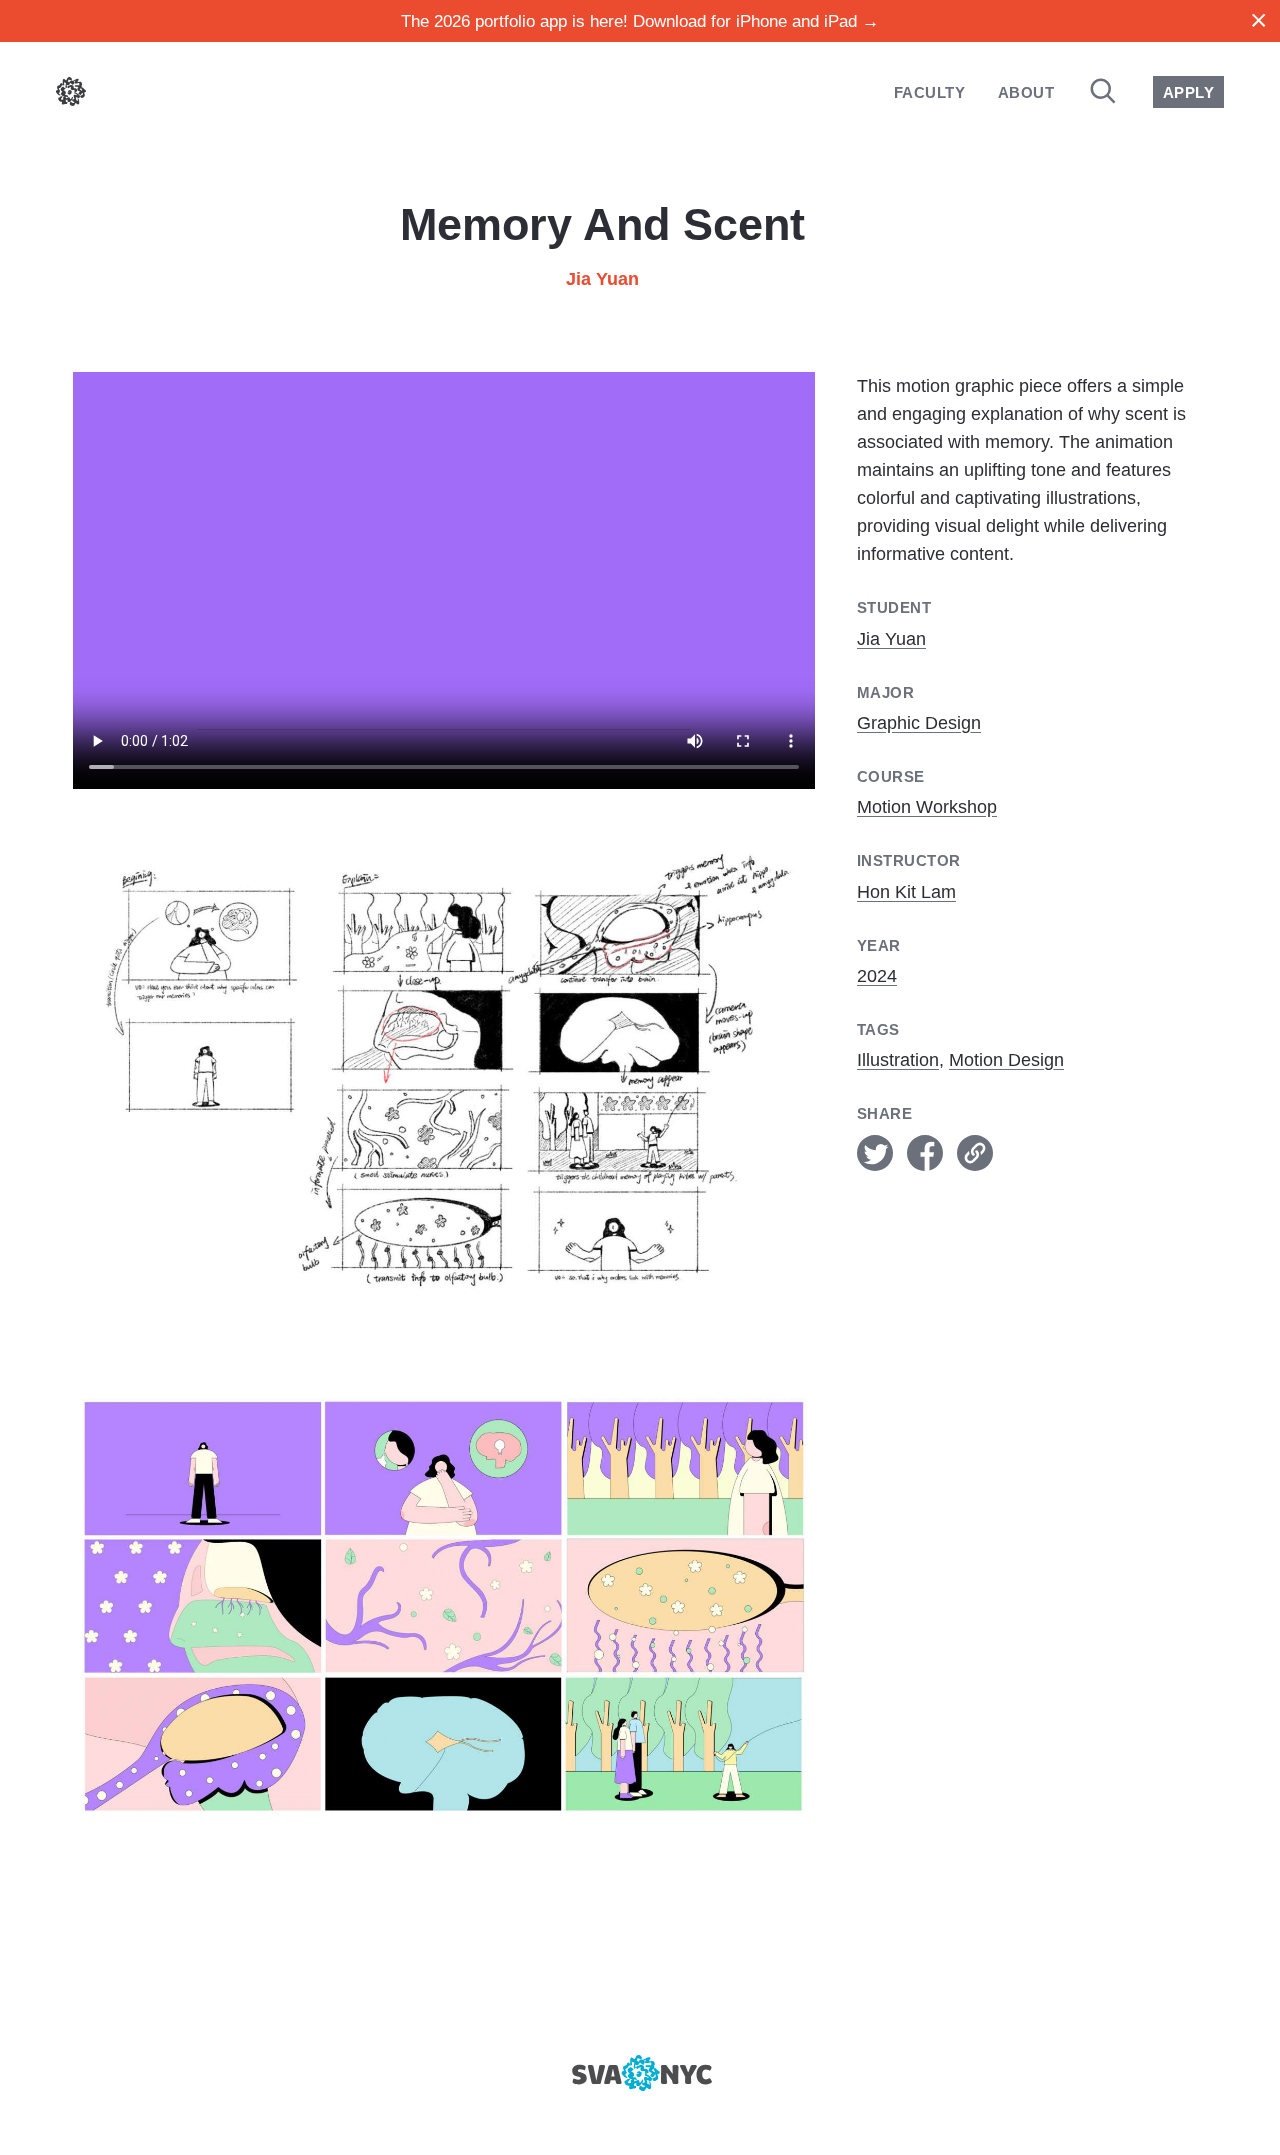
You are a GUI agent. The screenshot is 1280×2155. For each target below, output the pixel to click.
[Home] (71, 95)
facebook (925, 1153)
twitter (875, 1153)
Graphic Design (919, 723)
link (975, 1153)
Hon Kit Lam (906, 892)
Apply (1188, 92)
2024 (877, 976)
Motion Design (1006, 1060)
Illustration (898, 1060)
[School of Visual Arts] (639, 2073)
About (1026, 92)
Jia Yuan (602, 279)
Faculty (929, 92)
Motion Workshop (927, 807)
